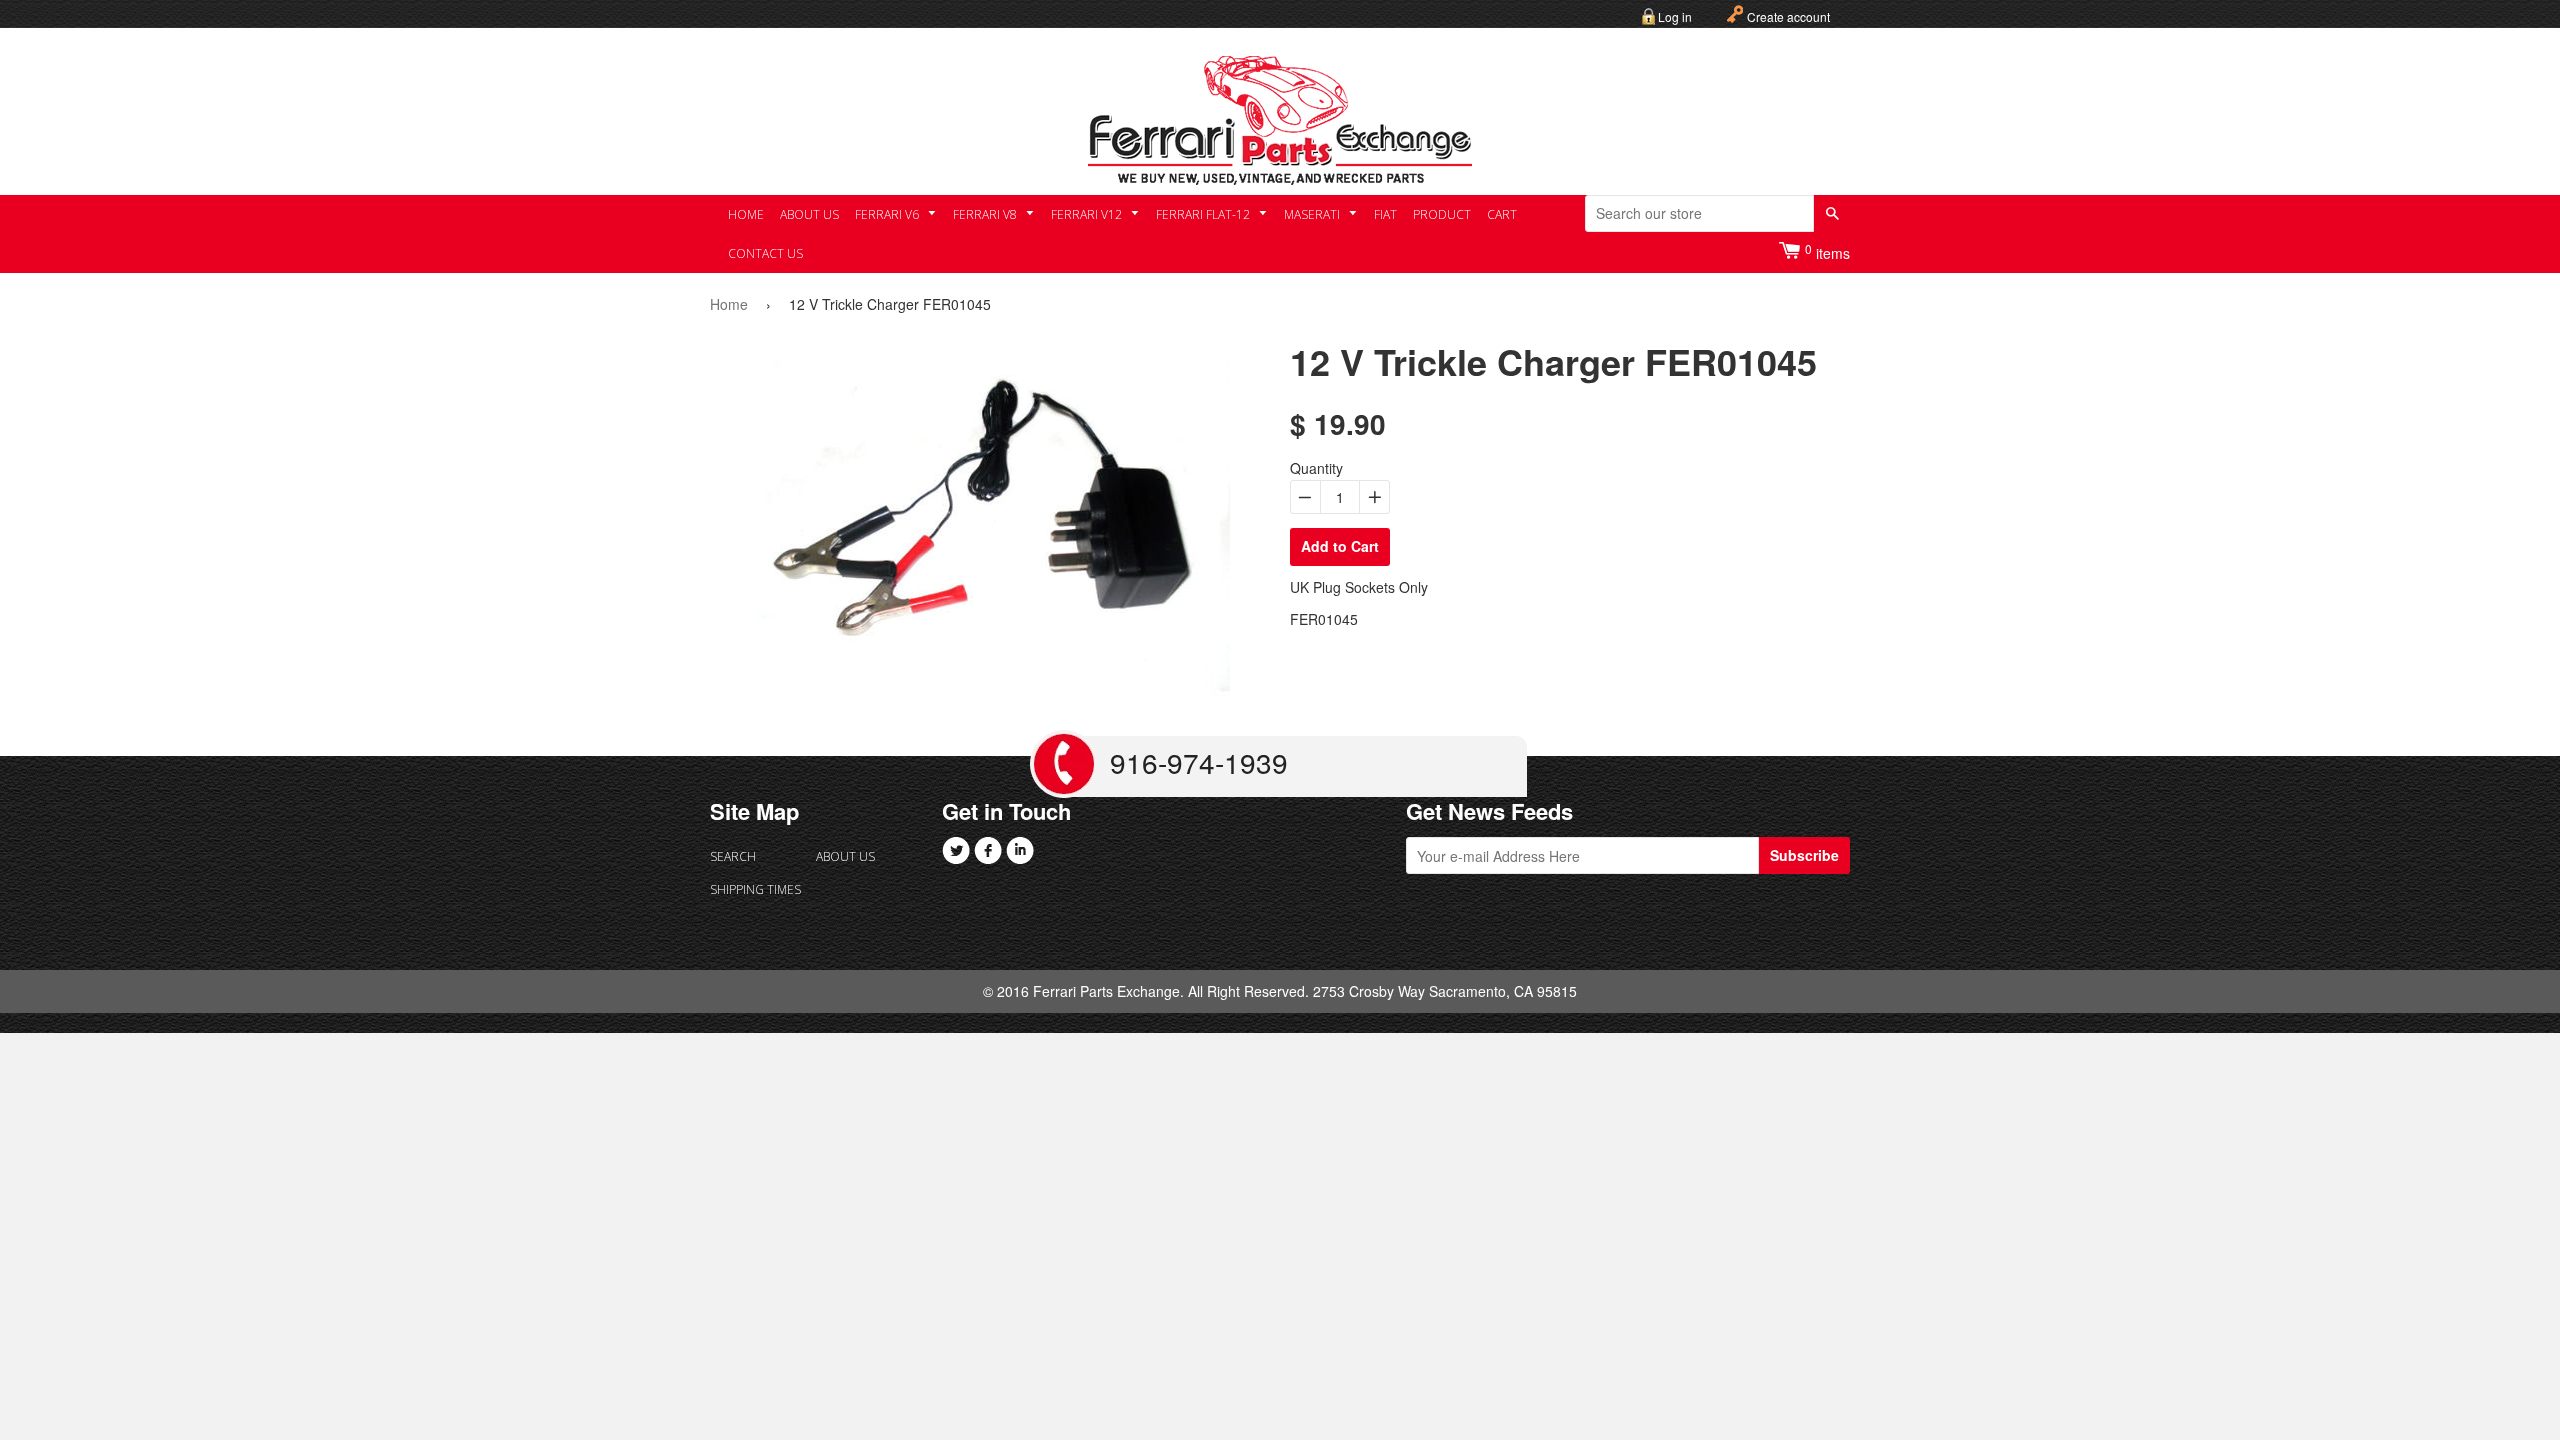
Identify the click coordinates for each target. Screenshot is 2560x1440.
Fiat (1385, 214)
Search (733, 856)
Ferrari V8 (986, 214)
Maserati (1313, 214)
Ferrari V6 (888, 214)
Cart (1502, 214)
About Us (809, 214)
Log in (1675, 16)
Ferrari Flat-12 (1204, 214)
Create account (1788, 16)
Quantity (1316, 468)
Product (1442, 214)
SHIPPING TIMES (755, 889)
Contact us (765, 253)
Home (746, 214)
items (1827, 251)
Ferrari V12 (1088, 214)
